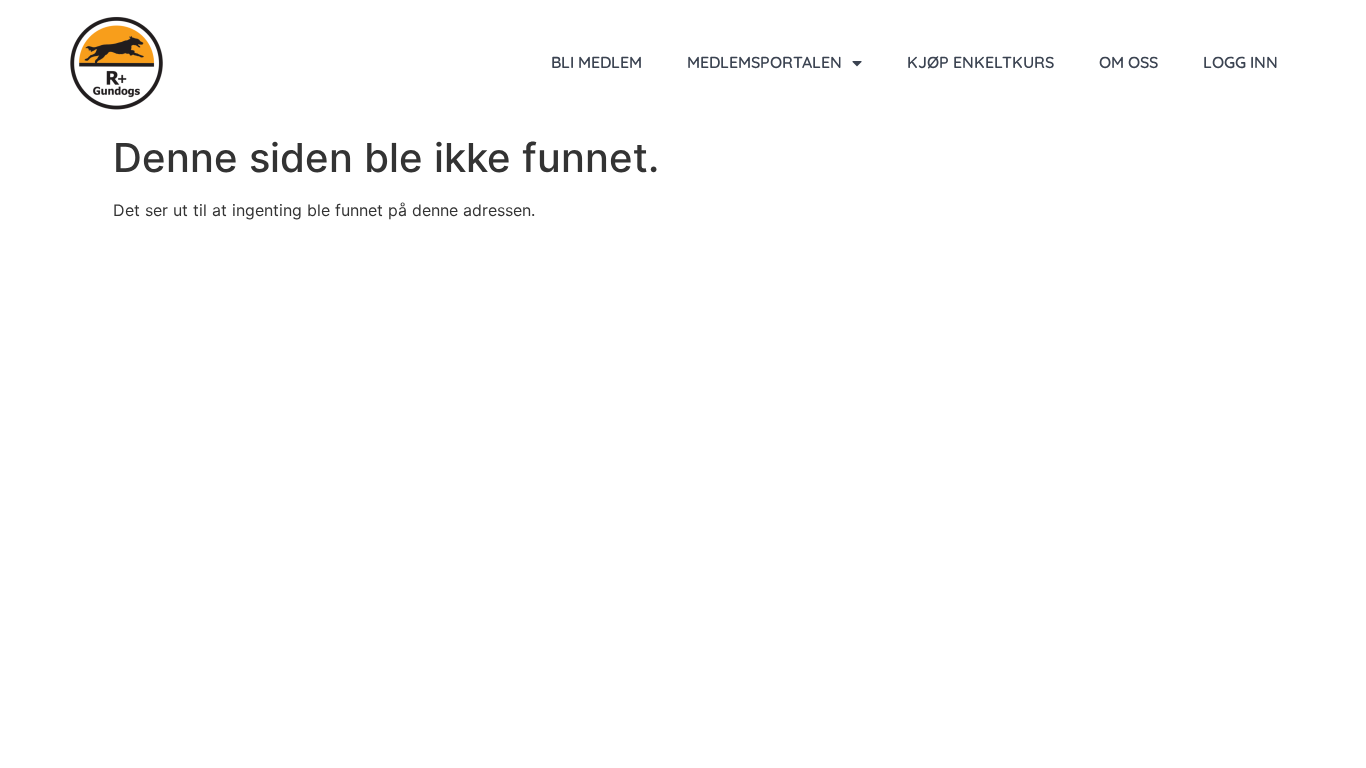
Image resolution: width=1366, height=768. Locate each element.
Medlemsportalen (764, 62)
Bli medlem (596, 62)
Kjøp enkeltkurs (980, 62)
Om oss (1128, 62)
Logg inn (1240, 62)
